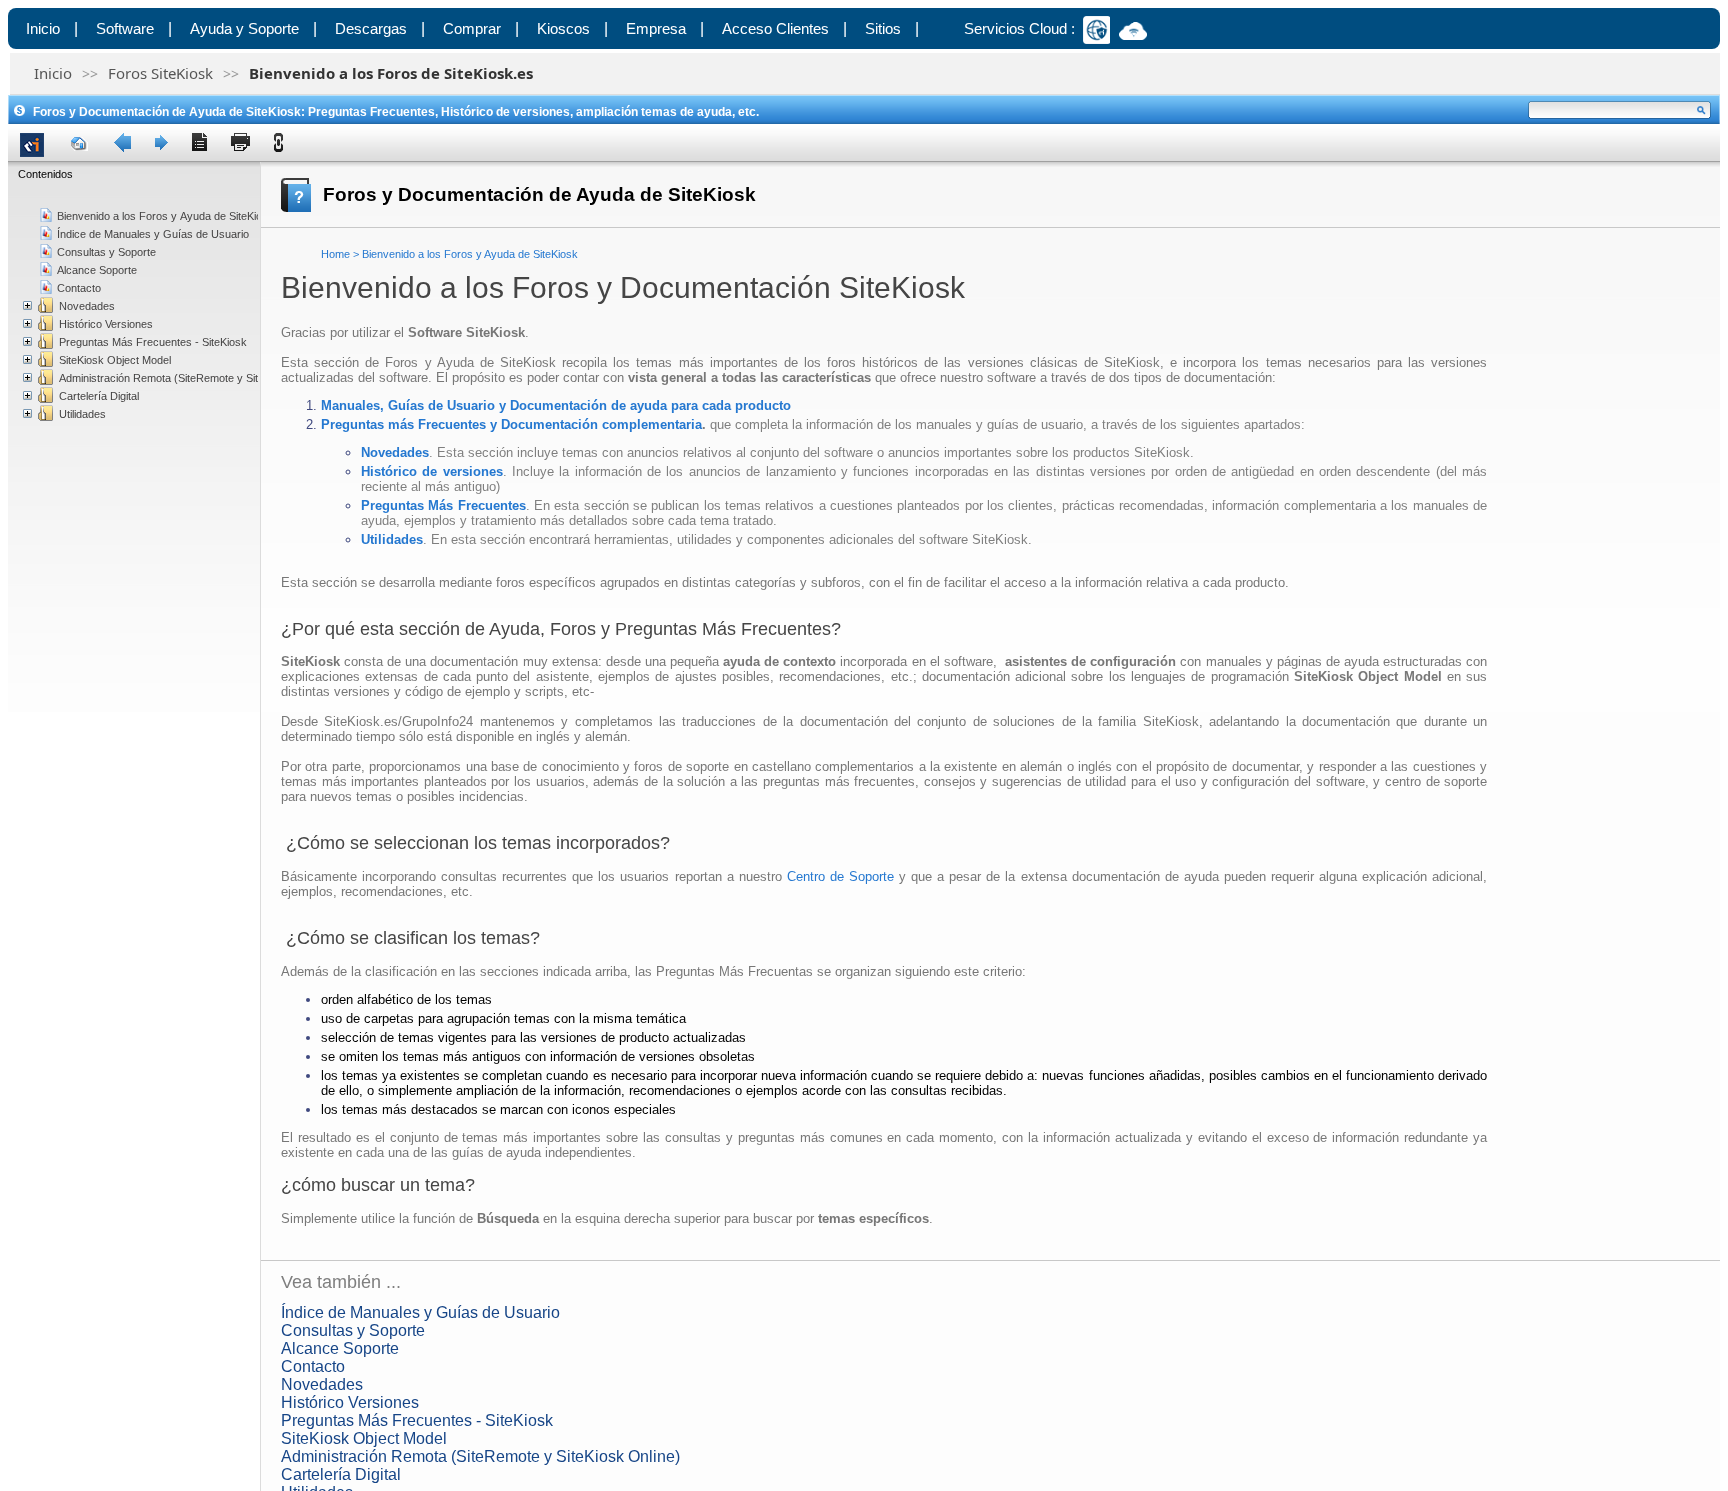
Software (125, 28)
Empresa (656, 28)
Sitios (883, 28)
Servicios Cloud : (1019, 28)
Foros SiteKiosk (160, 73)
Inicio (43, 28)
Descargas (371, 28)
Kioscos (563, 28)
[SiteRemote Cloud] (1137, 34)
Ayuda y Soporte (244, 28)
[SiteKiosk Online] (1101, 28)
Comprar (472, 28)
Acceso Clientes (775, 28)
